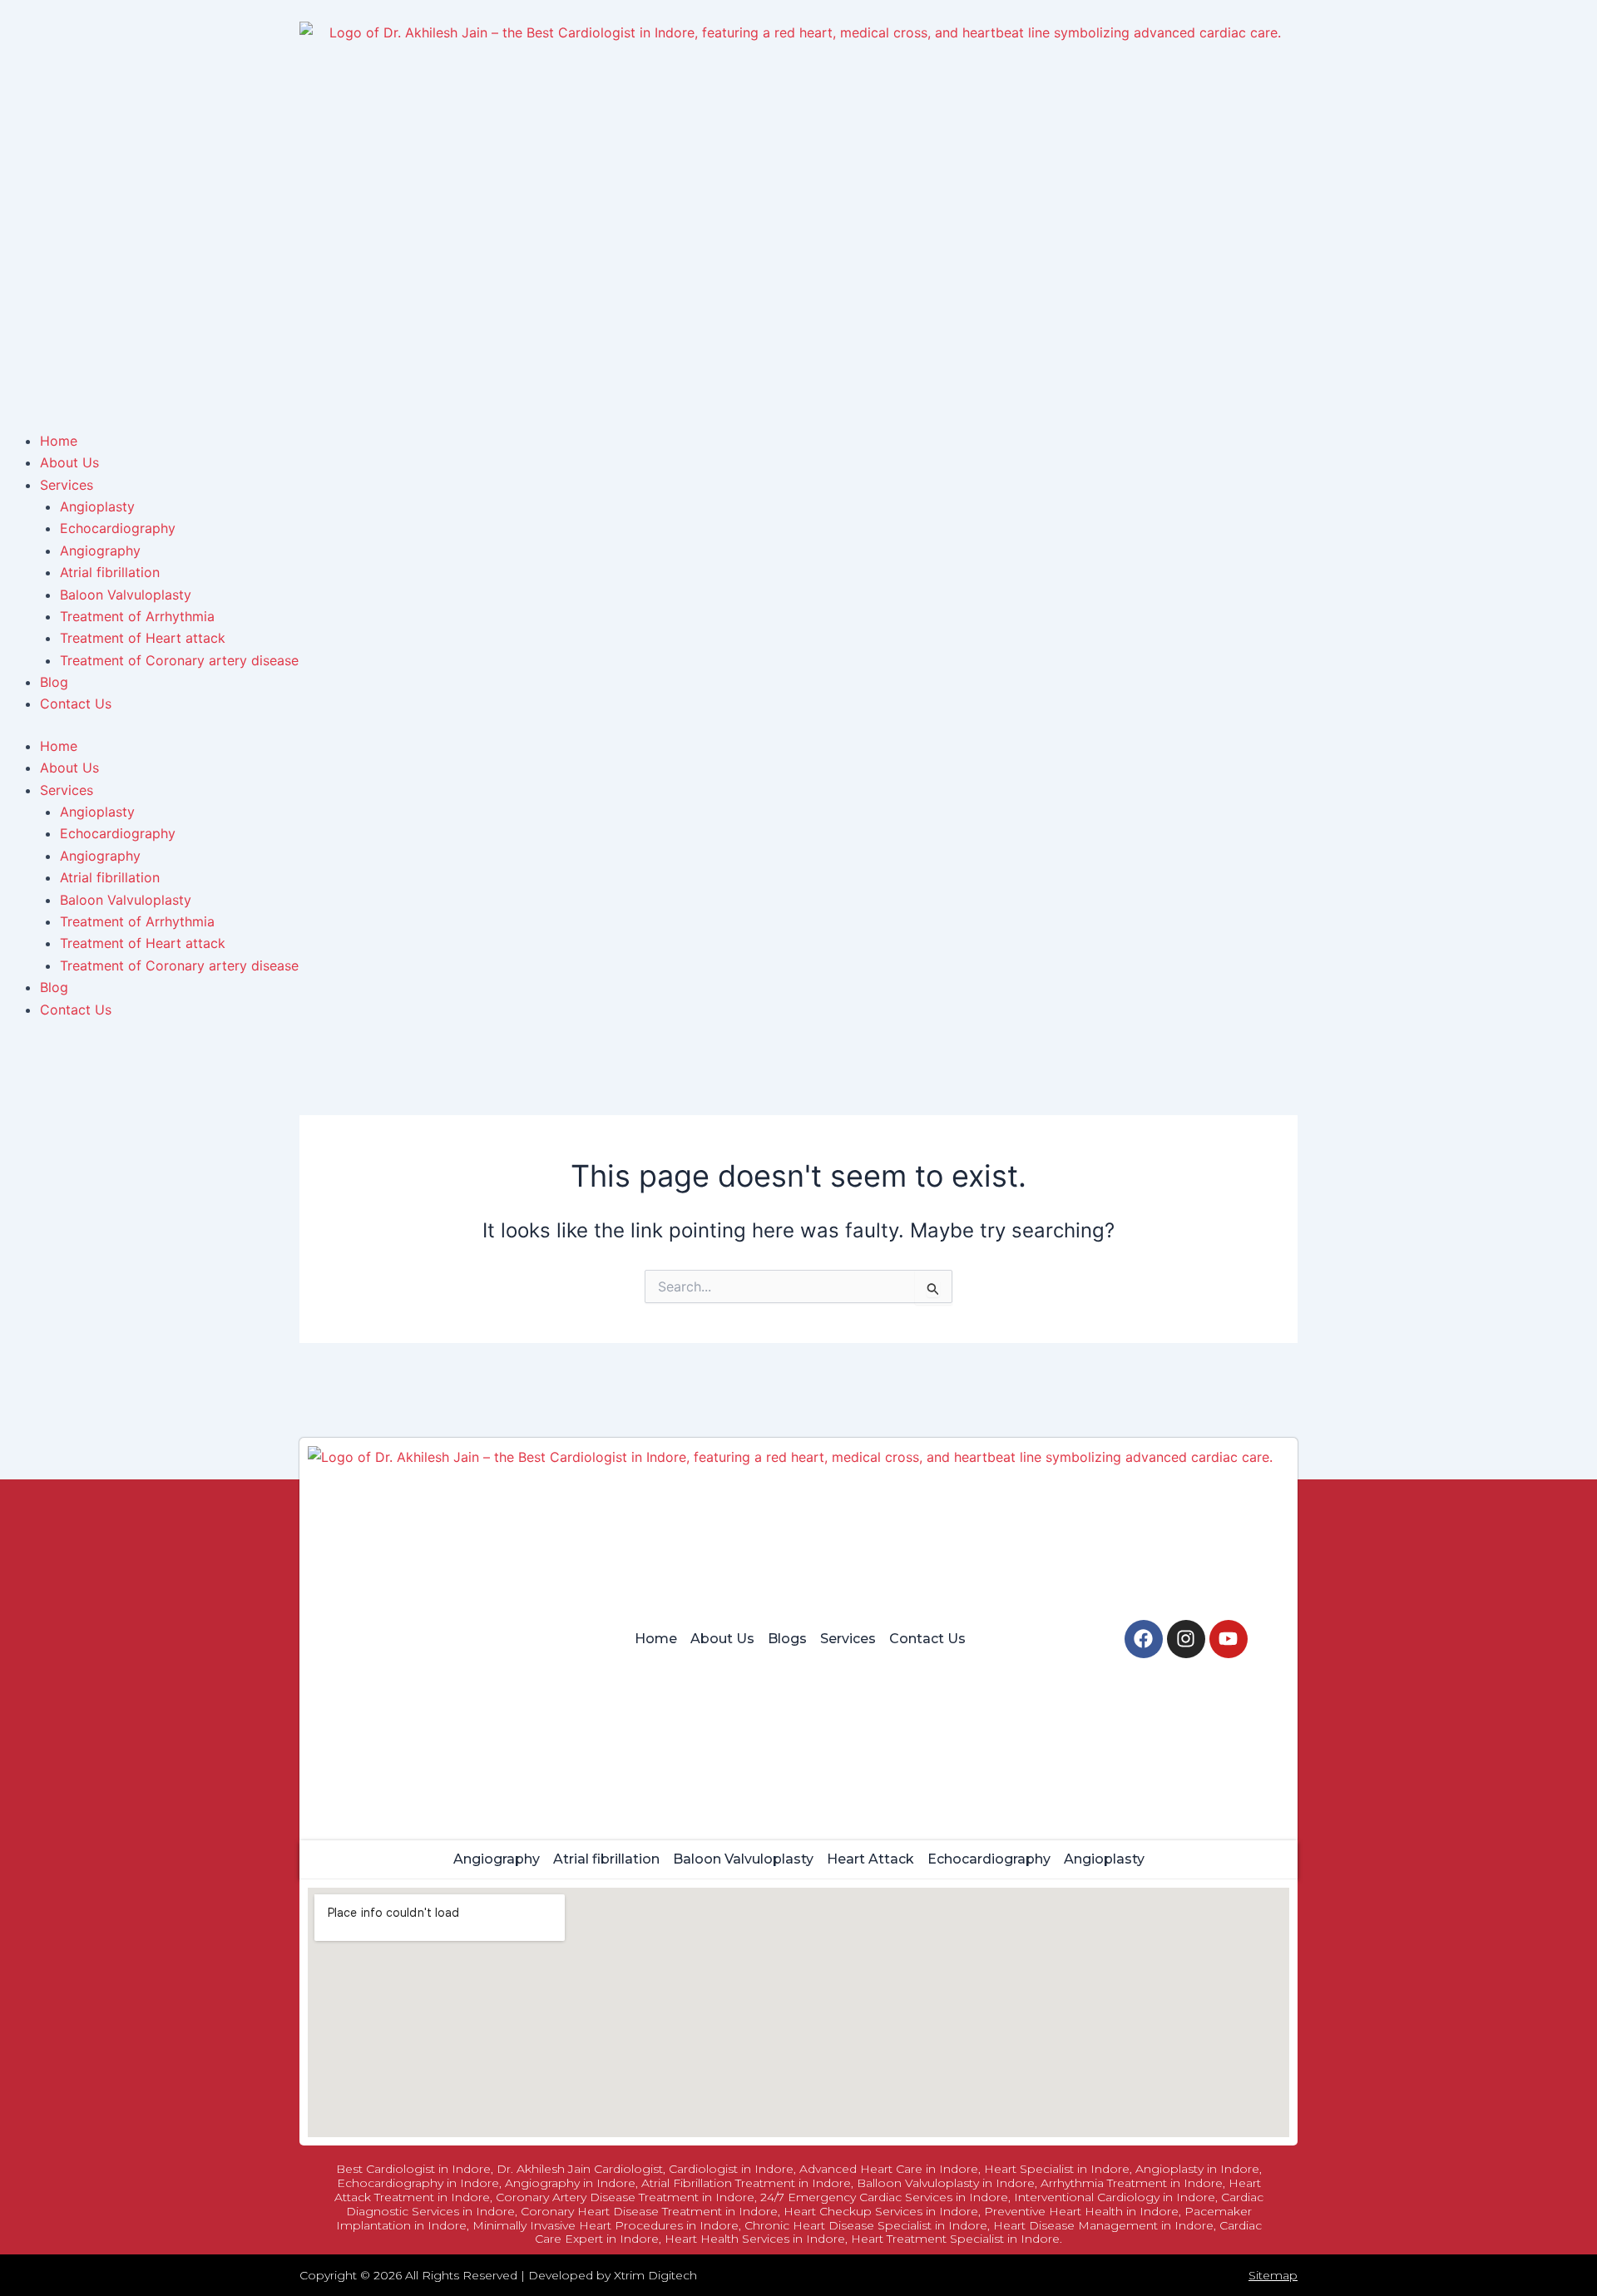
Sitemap (1273, 2275)
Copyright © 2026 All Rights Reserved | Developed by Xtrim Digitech (498, 2275)
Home (59, 746)
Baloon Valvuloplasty (126, 900)
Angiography (100, 856)
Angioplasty (97, 812)
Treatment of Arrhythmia (137, 921)
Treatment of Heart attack (143, 943)
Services (67, 790)
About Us (69, 768)
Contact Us (76, 1010)
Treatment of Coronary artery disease (179, 965)
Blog (54, 987)
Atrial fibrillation (110, 877)
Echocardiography (118, 833)
